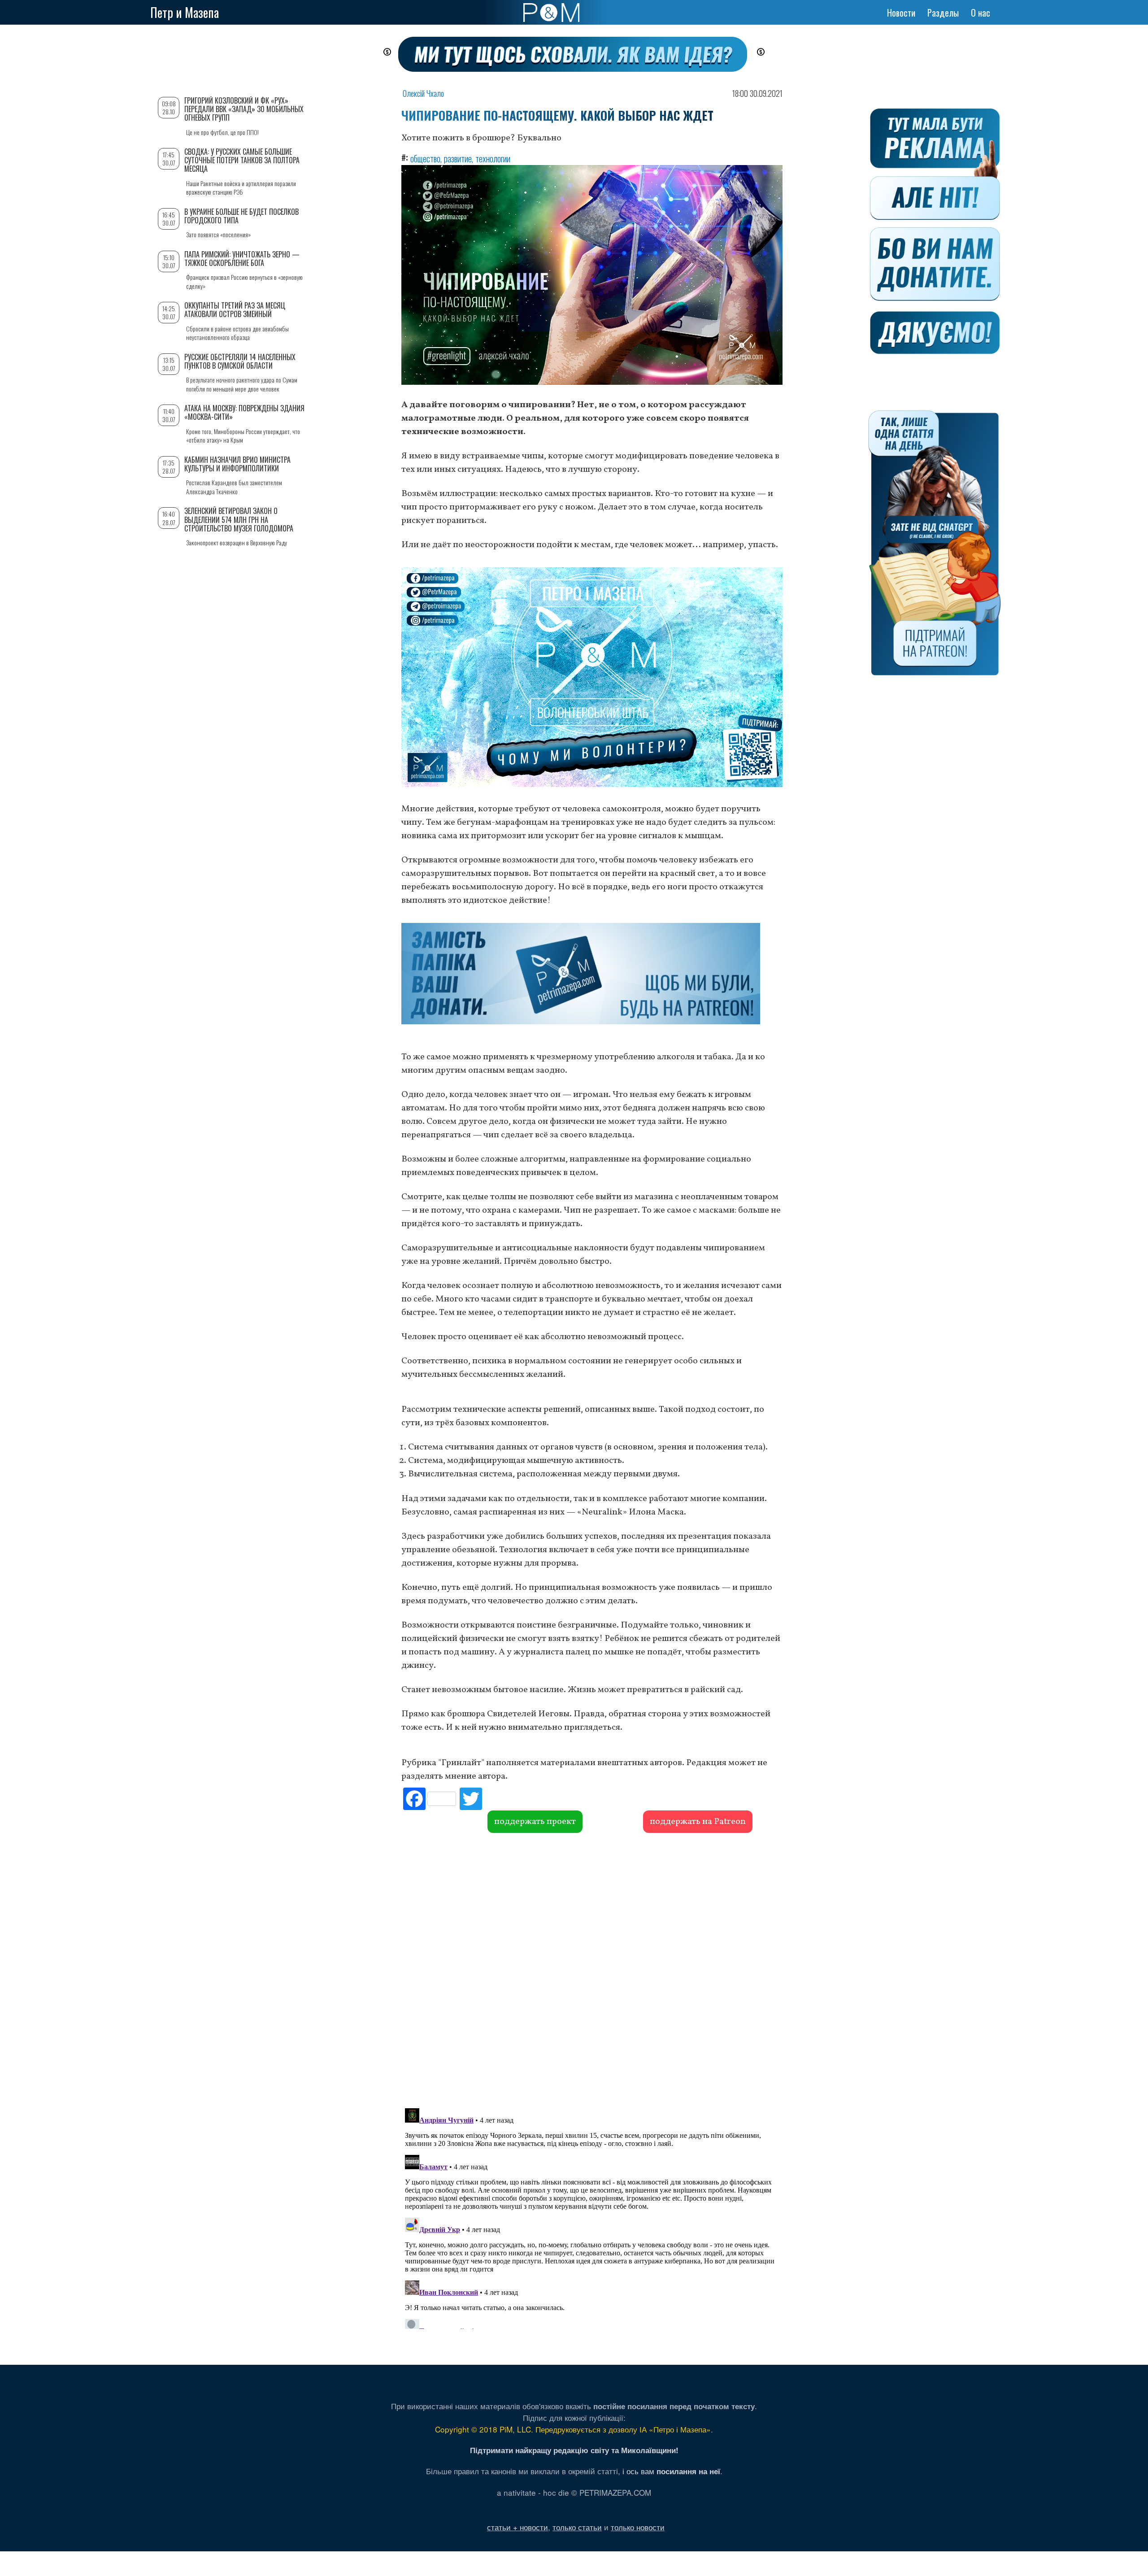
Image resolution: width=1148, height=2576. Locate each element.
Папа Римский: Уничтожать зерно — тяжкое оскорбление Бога (242, 259)
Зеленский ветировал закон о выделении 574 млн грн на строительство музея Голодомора (239, 519)
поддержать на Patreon (698, 1822)
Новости (901, 13)
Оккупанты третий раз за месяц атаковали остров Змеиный (235, 310)
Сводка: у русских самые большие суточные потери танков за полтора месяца (242, 160)
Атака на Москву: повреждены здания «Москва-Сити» (244, 412)
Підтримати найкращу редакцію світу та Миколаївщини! (574, 2450)
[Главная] (551, 13)
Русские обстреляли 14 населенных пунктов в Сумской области (240, 361)
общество (425, 158)
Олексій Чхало (423, 93)
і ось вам (671, 2471)
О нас (981, 13)
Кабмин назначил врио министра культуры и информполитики (237, 464)
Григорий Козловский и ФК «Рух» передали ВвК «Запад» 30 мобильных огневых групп (244, 109)
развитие (458, 158)
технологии (493, 158)
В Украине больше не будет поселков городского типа (241, 216)
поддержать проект (535, 1822)
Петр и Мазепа (185, 12)
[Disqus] (592, 1969)
